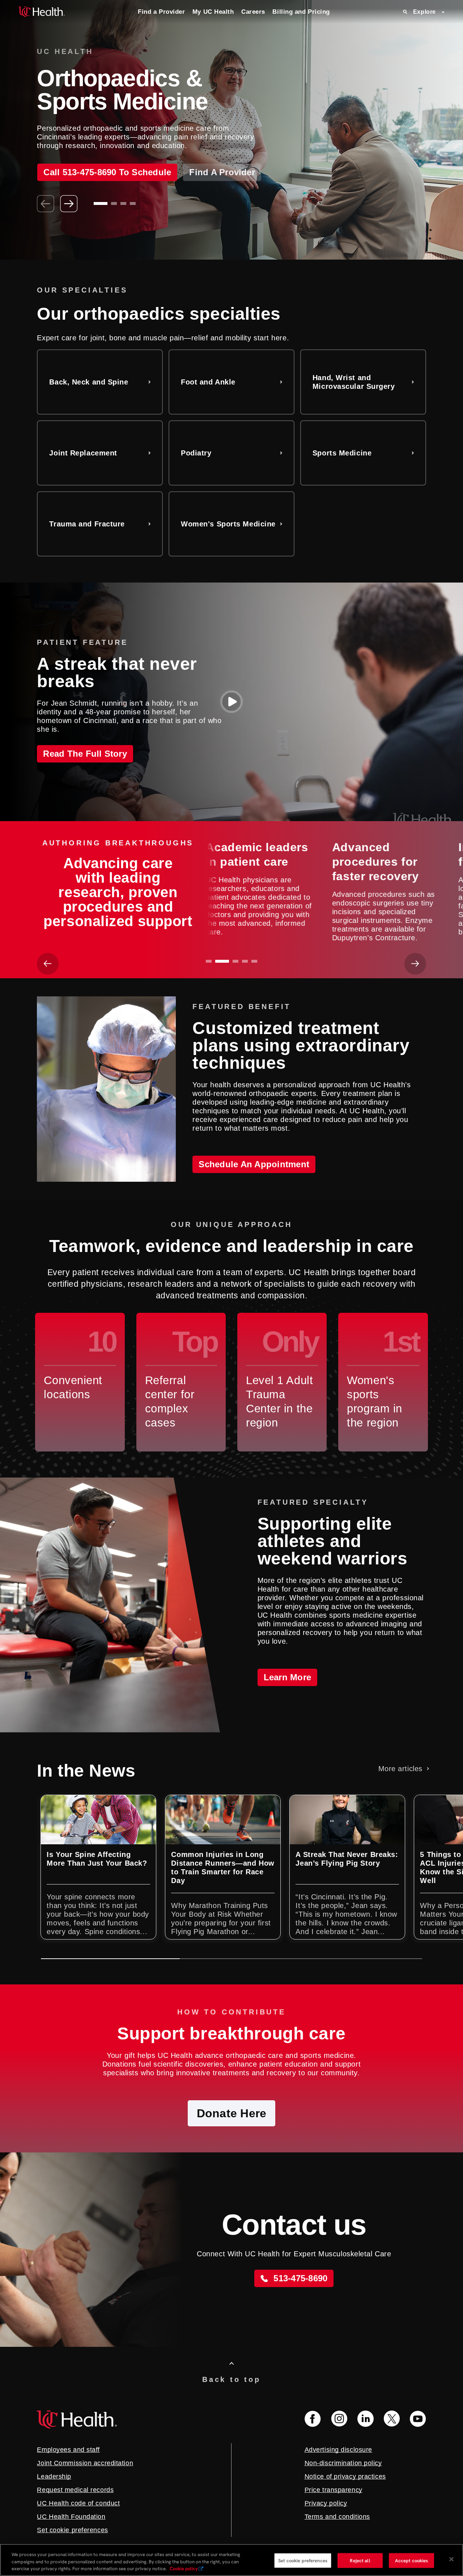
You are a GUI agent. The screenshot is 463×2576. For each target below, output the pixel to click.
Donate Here (232, 2113)
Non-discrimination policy (343, 2463)
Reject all (360, 2560)
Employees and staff (68, 2450)
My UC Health (213, 12)
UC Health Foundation (71, 2517)
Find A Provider (222, 187)
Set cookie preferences (303, 2560)
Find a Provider (161, 12)
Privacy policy (326, 2503)
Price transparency (334, 2490)
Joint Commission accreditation (85, 2463)
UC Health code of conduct (78, 2503)
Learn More (287, 1677)
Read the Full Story (85, 754)
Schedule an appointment (254, 1164)
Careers (253, 12)
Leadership (54, 2476)
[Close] (451, 2559)
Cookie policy (184, 2569)
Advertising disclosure (338, 2450)
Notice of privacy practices (345, 2476)
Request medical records (75, 2490)
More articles (400, 1769)
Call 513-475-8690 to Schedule (107, 187)
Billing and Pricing (301, 12)
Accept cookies (412, 2560)
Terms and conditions (337, 2517)
